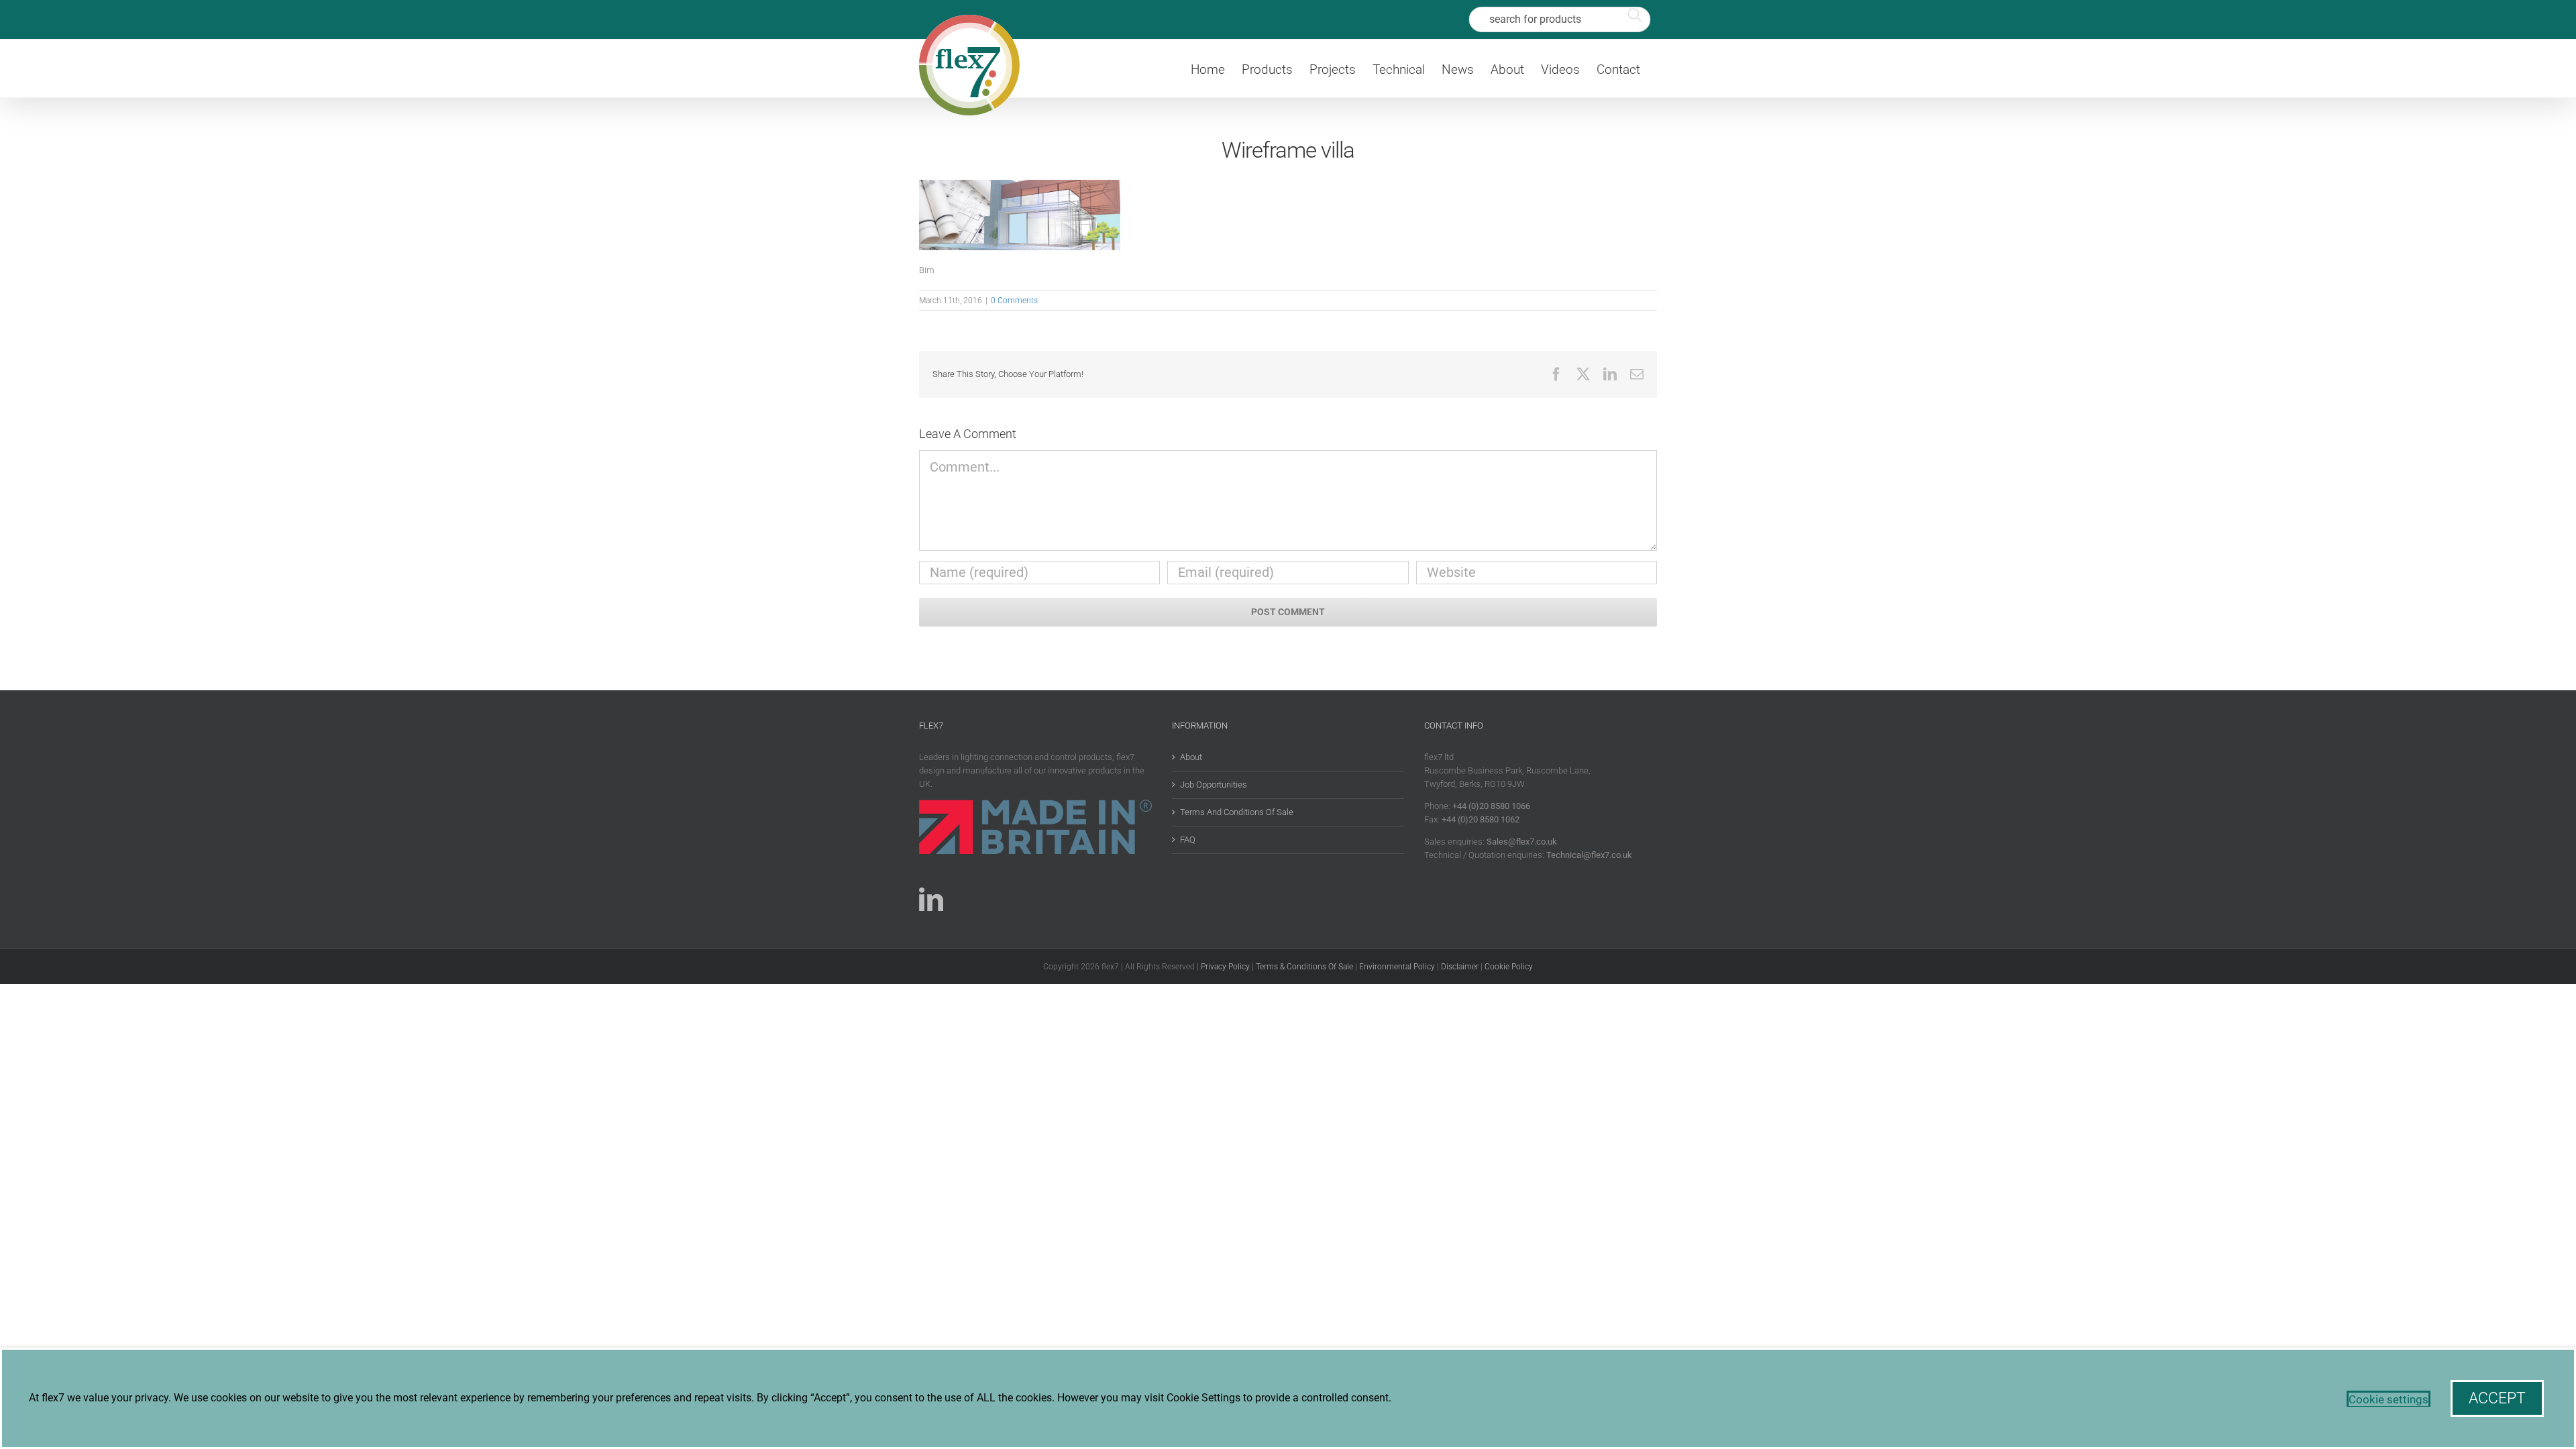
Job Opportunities (1214, 785)
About (1191, 757)
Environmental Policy (1397, 967)
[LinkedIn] (931, 900)
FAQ (1188, 840)
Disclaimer (1460, 967)
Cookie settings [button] (2389, 1399)
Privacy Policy (1225, 967)
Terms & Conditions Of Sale (1304, 967)
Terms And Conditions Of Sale (1237, 812)
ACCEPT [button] (2497, 1398)
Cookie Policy (1509, 967)
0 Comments (1014, 301)
